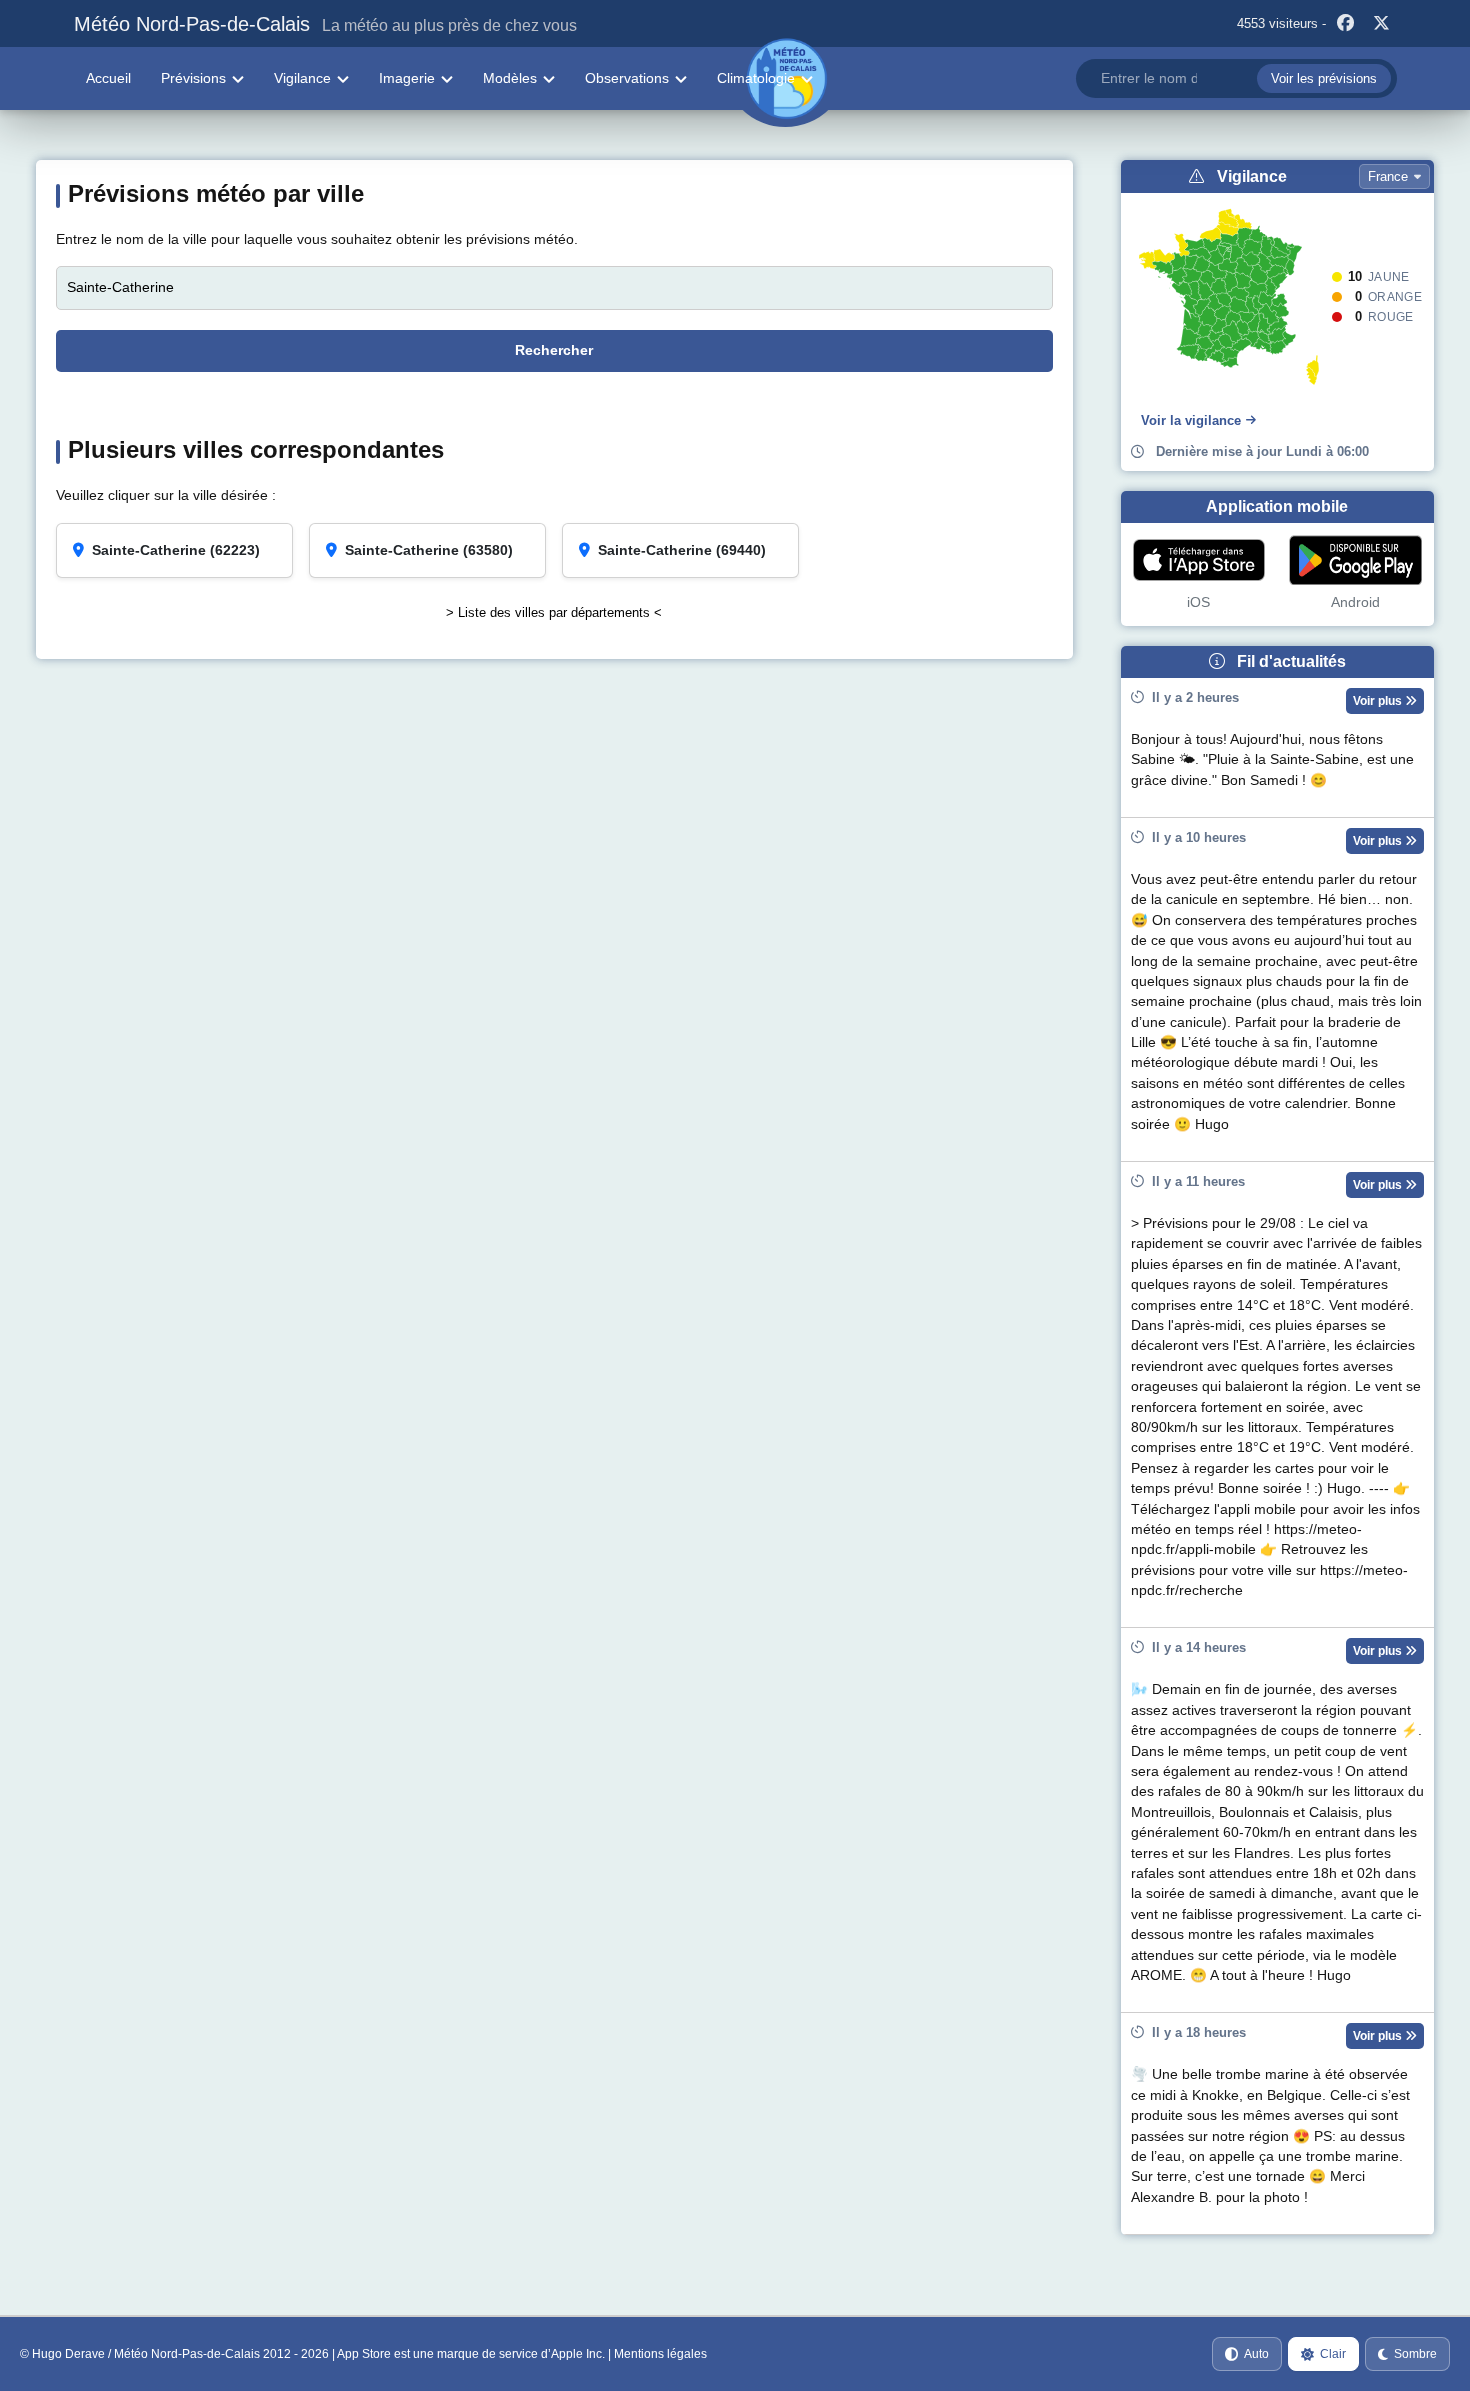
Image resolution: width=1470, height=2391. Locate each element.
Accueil (108, 78)
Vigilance (302, 78)
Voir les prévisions (1324, 78)
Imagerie (407, 78)
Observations (627, 78)
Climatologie (756, 78)
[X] (1382, 24)
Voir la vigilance (1191, 420)
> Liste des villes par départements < (554, 612)
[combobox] (1236, 78)
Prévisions (193, 78)
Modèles (510, 78)
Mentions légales (660, 2354)
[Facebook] (1346, 24)
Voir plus (1379, 701)
